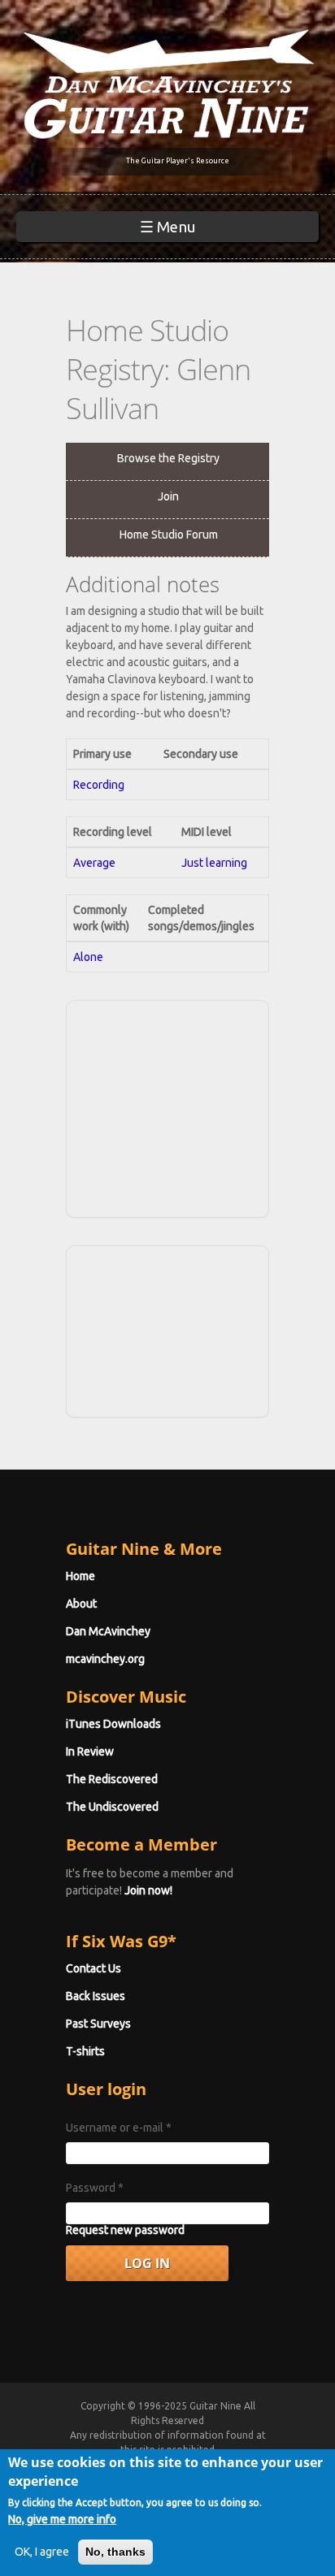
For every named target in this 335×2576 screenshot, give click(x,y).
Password (95, 2188)
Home (80, 1576)
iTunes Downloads (113, 1724)
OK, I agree (42, 2552)
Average (94, 863)
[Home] (167, 83)
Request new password (125, 2230)
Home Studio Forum (169, 535)
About (81, 1604)
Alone (88, 957)
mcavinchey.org (105, 1659)
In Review (90, 1751)
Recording (99, 785)
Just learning (214, 863)
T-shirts (85, 2051)
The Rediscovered (112, 1779)
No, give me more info (62, 2519)
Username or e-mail (119, 2128)
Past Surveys (98, 2024)
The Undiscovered (112, 1807)
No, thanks (115, 2552)
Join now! (148, 1890)
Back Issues (96, 1996)
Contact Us (94, 1968)
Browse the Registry (168, 458)
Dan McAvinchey (108, 1631)
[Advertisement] (193, 1106)
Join (168, 496)
